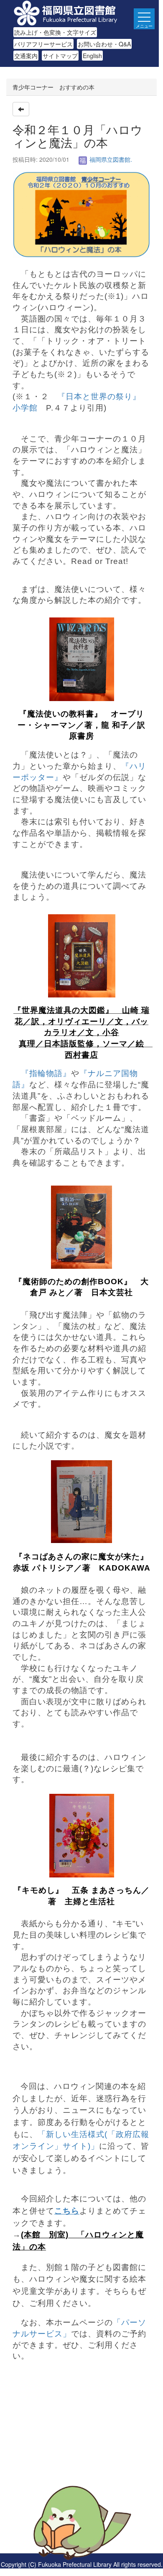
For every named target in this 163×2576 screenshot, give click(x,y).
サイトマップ (60, 56)
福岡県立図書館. (110, 159)
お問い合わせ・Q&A (104, 44)
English (92, 56)
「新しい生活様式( (73, 2134)
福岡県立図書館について (45, 2473)
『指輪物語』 (46, 1073)
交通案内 (26, 56)
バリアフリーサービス (43, 44)
